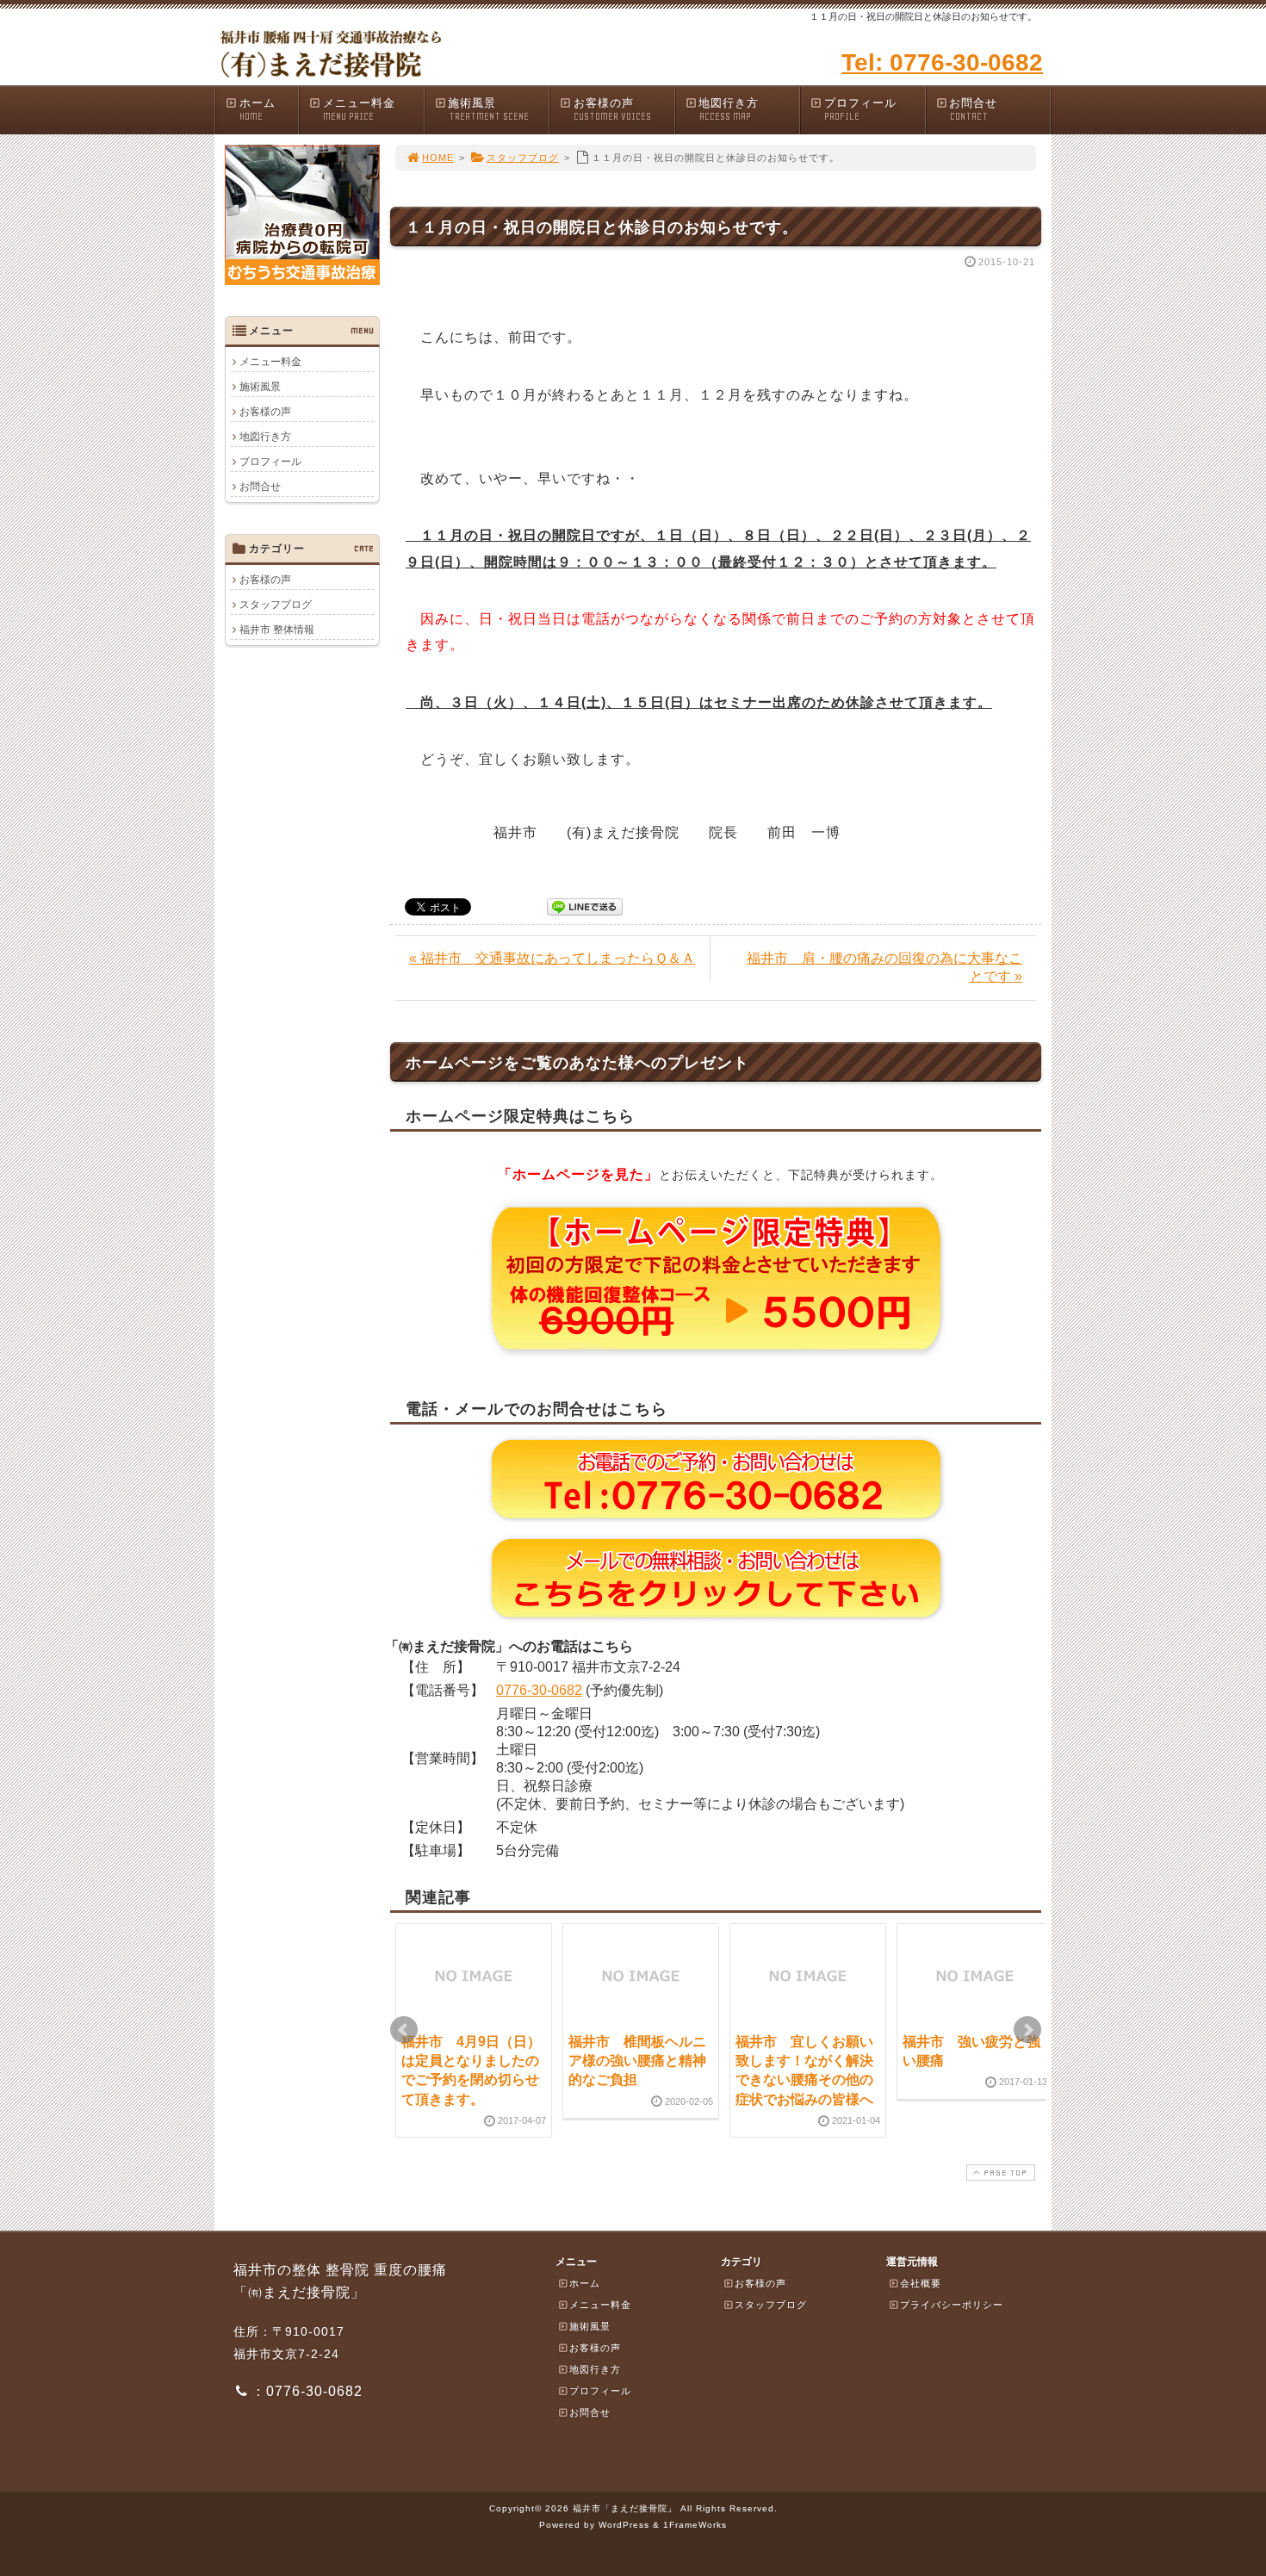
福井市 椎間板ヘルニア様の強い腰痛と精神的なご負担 (637, 2061)
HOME (438, 158)
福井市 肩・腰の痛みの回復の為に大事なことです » (884, 967)
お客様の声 (612, 109)
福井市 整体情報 (277, 630)
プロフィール (860, 109)
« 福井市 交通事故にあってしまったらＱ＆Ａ (552, 958)
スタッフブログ (523, 158)
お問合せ (973, 109)
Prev (404, 2030)
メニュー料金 (359, 109)
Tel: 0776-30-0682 (942, 62)
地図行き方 (729, 109)
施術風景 (488, 109)
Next (1027, 2030)
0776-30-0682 (539, 1690)
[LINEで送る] (585, 906)
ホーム (258, 109)
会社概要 (921, 2283)
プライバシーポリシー (952, 2305)
